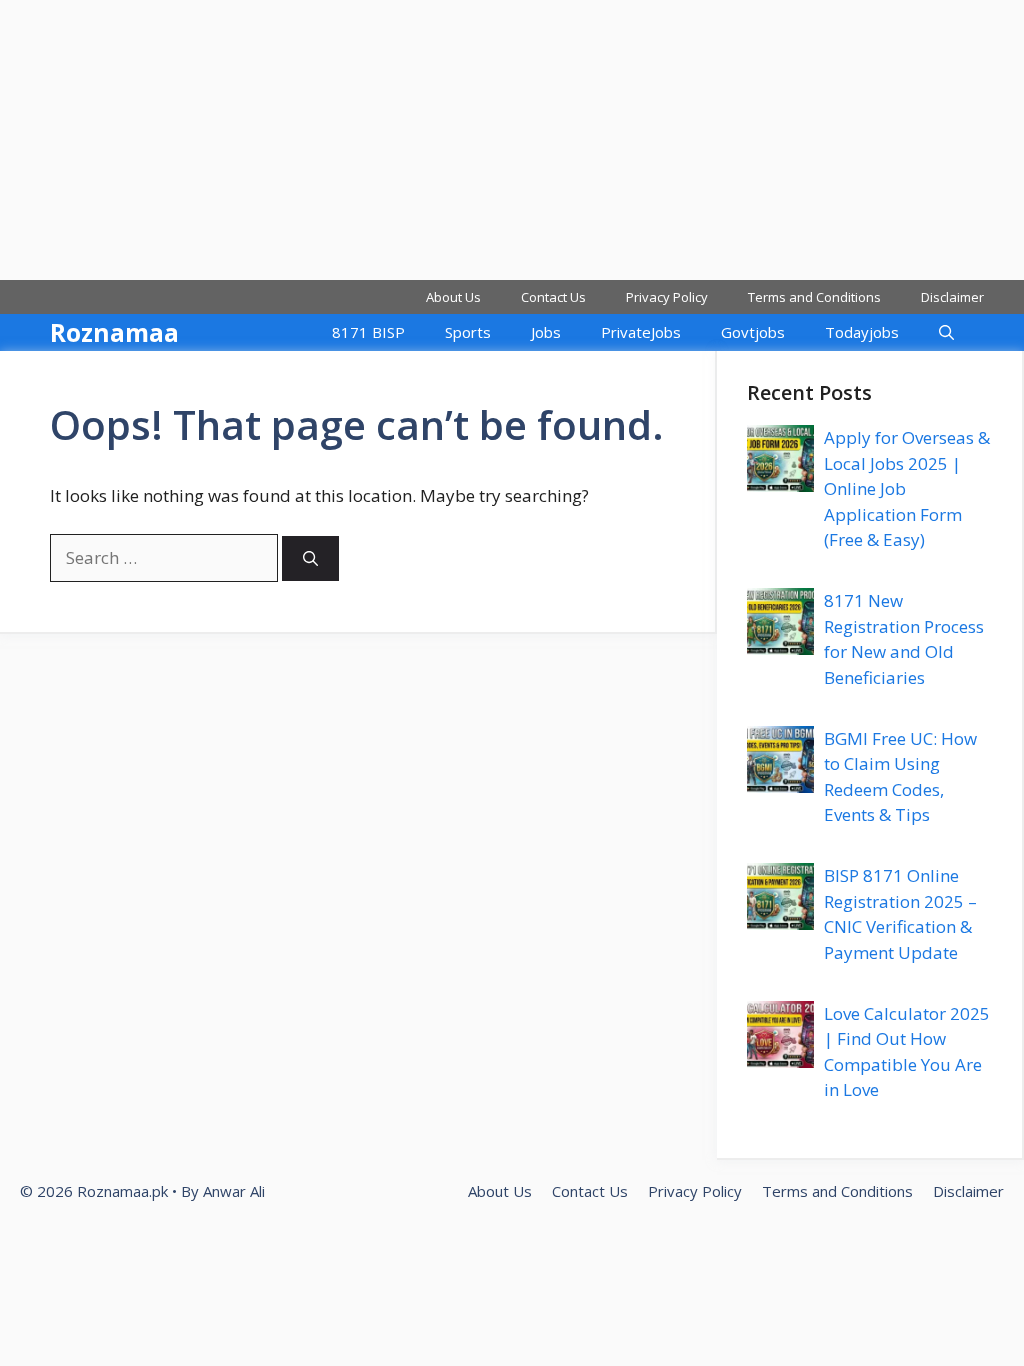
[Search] (310, 558)
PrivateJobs (641, 332)
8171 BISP (368, 332)
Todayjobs (862, 332)
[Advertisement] (512, 140)
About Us (453, 297)
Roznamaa (114, 332)
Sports (468, 332)
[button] (946, 332)
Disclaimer (952, 297)
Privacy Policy (667, 297)
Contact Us (553, 297)
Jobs (546, 332)
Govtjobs (753, 332)
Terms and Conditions (814, 297)
